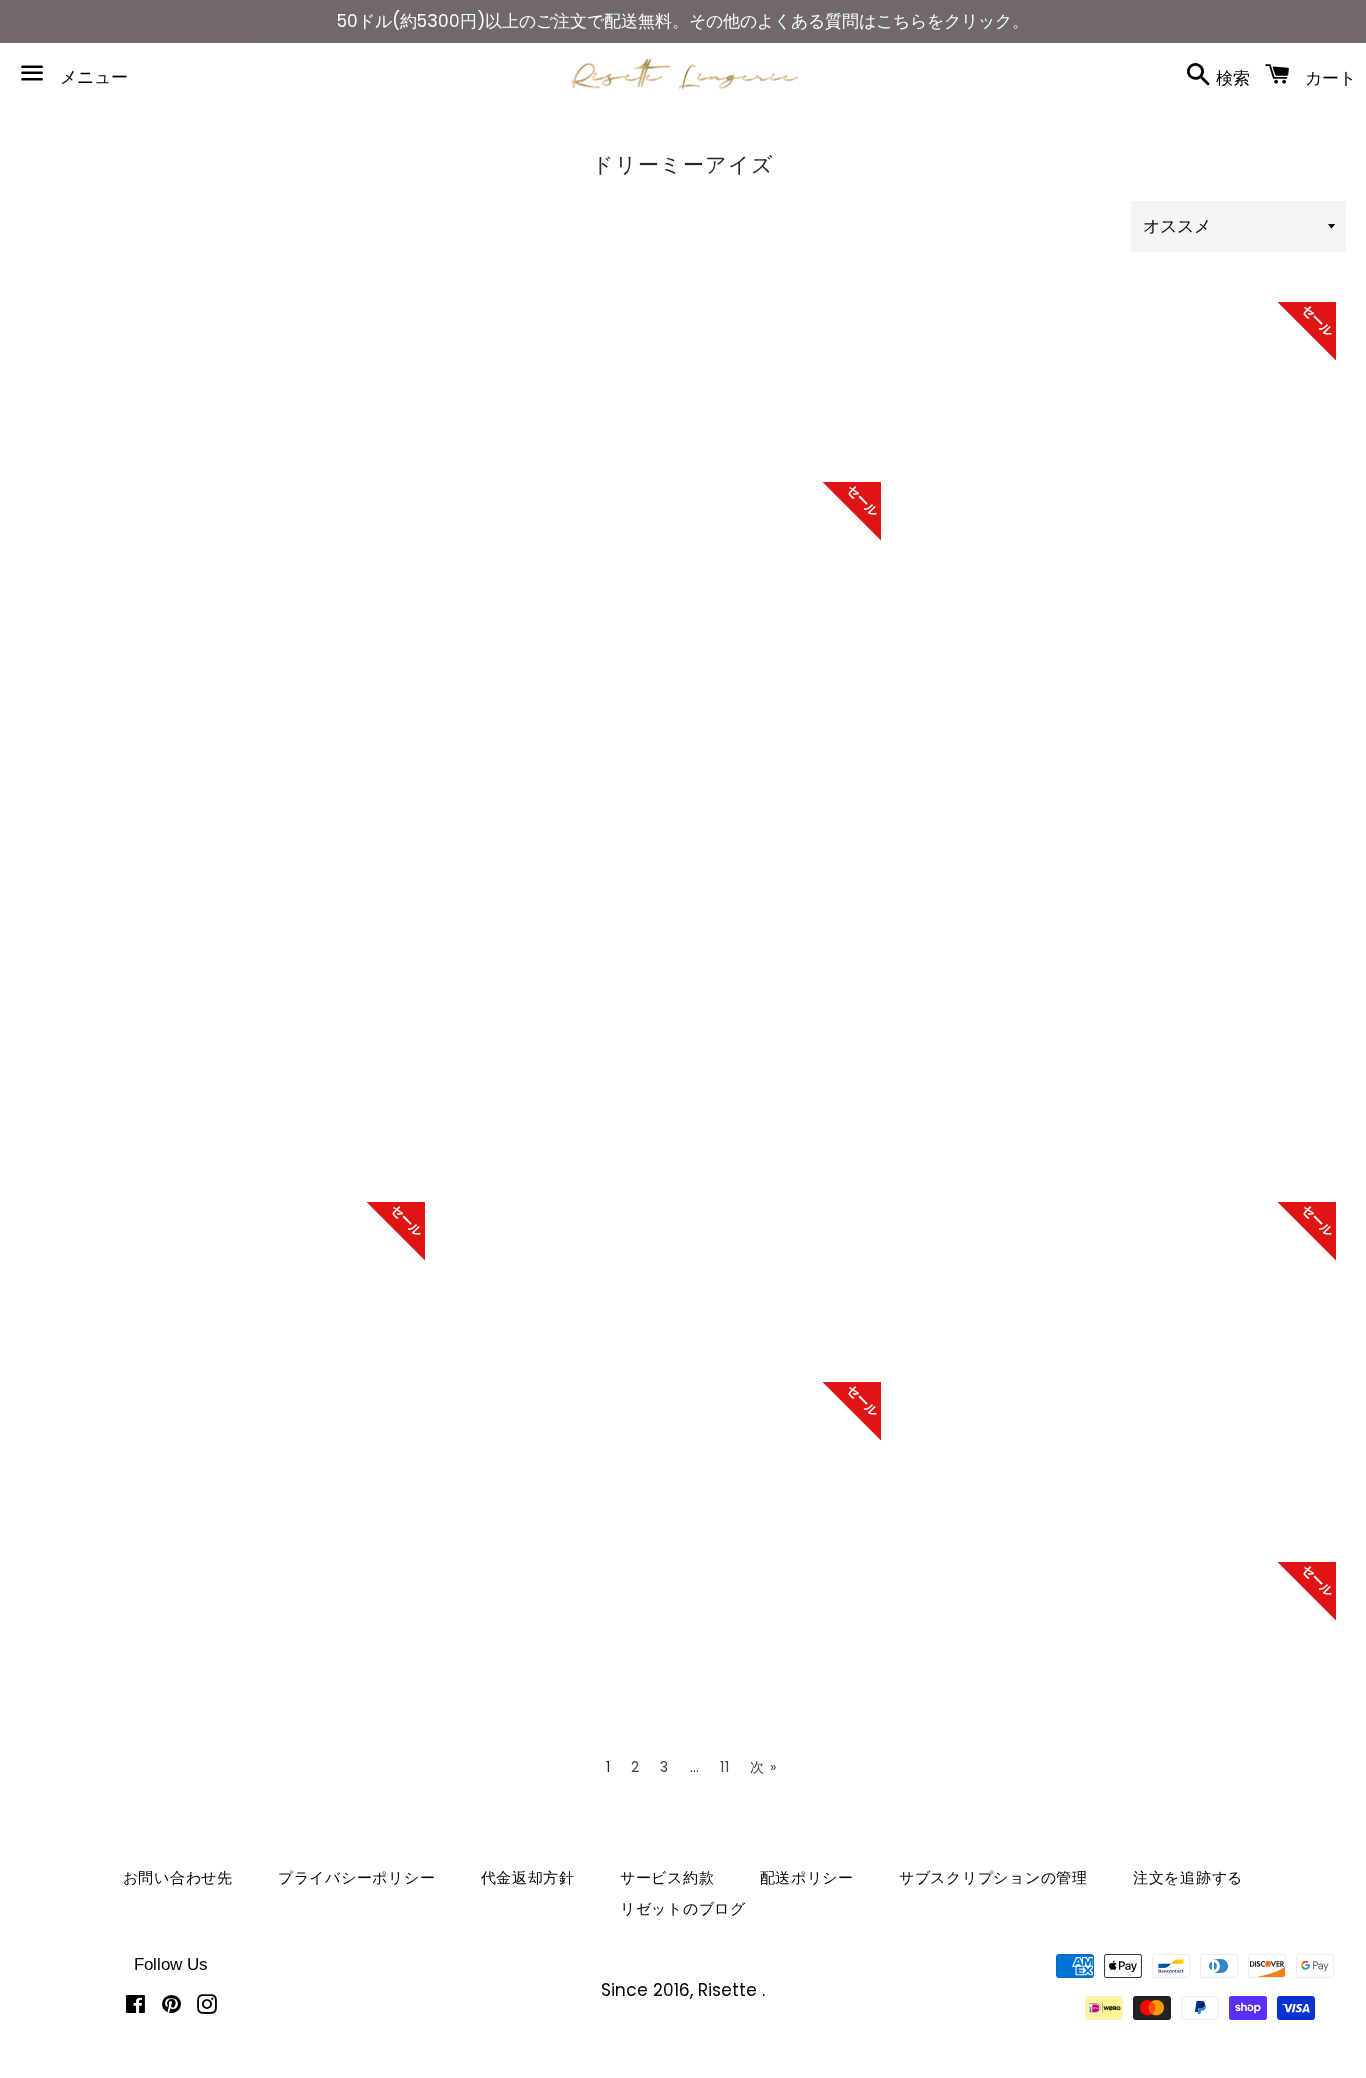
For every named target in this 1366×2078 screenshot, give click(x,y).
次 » (763, 1767)
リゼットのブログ (683, 1908)
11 (724, 1767)
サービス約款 (667, 1877)
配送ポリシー (807, 1877)
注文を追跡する (1188, 1877)
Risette (730, 1990)
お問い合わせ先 (178, 1877)
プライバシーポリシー (357, 1877)
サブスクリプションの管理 (993, 1877)
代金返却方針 (528, 1877)
